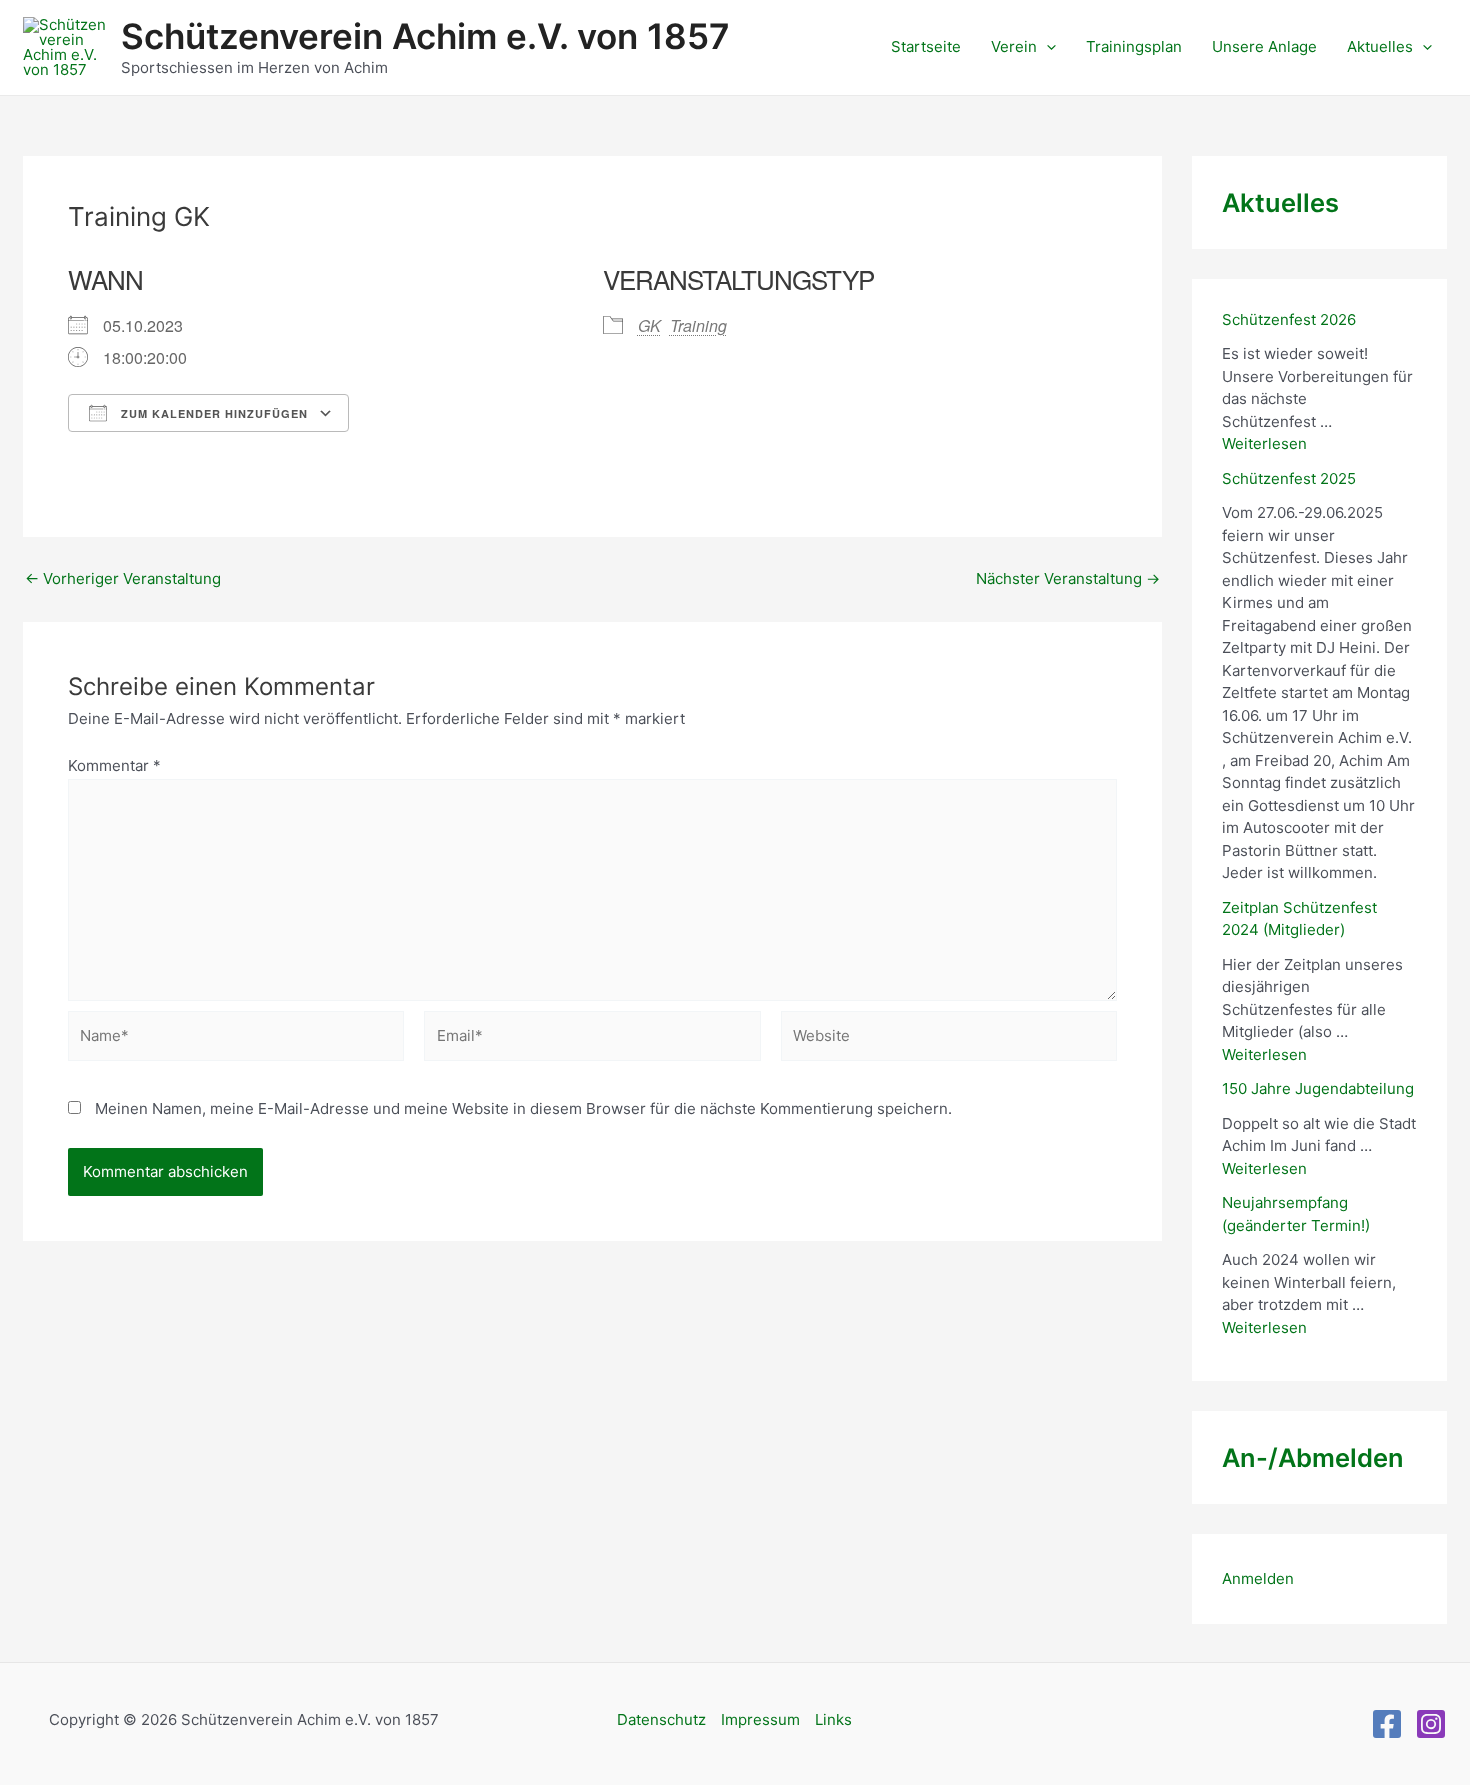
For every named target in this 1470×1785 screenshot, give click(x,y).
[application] (1046, 47)
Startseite (926, 46)
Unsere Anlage (1264, 46)
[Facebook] (1387, 1724)
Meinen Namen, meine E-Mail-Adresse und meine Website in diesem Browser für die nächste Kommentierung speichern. (523, 1108)
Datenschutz (661, 1719)
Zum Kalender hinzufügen (212, 413)
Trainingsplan (1134, 46)
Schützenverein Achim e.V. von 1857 (425, 36)
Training (698, 325)
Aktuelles (1380, 46)
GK (649, 325)
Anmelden (1258, 1578)
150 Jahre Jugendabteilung (1318, 1088)
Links (833, 1719)
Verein (1014, 46)
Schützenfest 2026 (1289, 319)
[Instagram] (1431, 1724)
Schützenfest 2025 (1289, 478)
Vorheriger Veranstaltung (123, 578)
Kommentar (114, 765)
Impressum (760, 1719)
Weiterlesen (1264, 443)
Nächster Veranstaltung (1068, 578)
